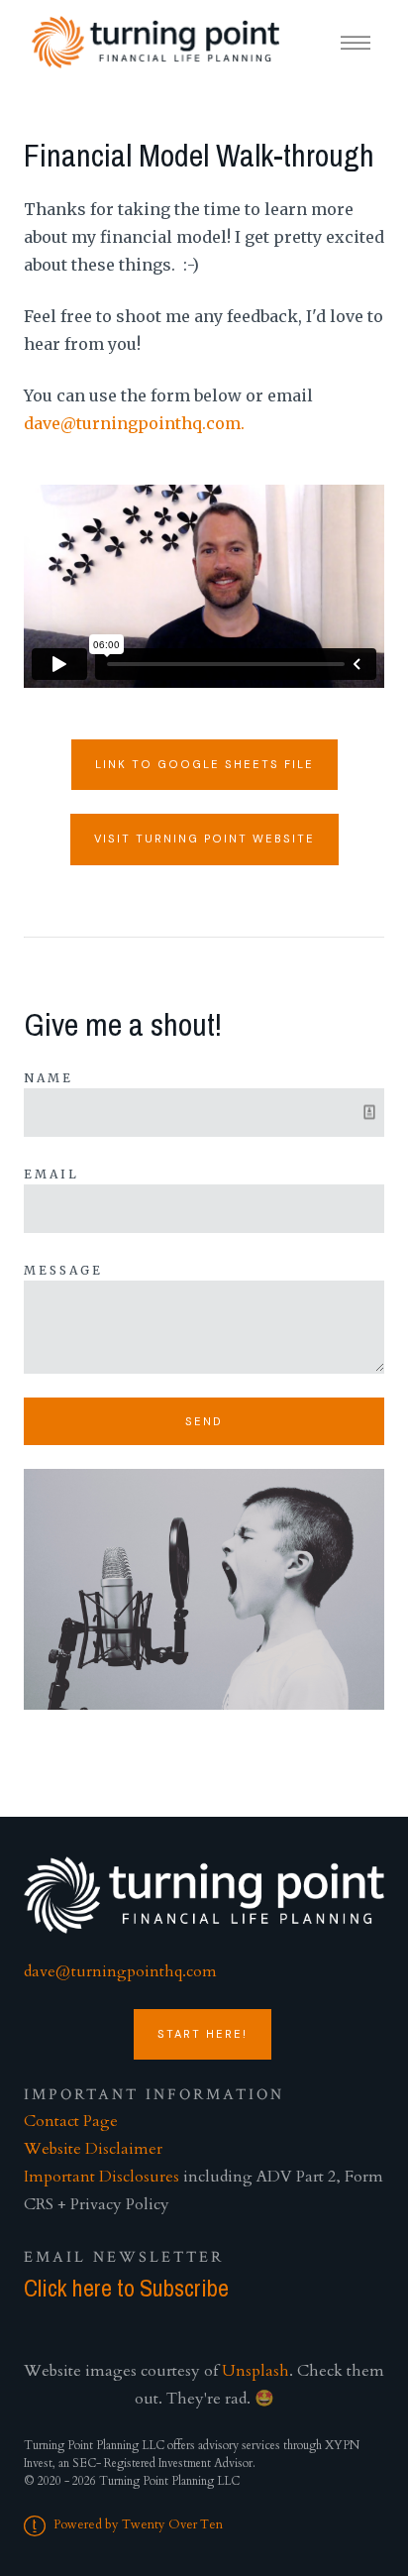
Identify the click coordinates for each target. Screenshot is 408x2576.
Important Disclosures (102, 2177)
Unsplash (255, 2371)
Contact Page (71, 2121)
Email (51, 1174)
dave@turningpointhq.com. (134, 423)
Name (49, 1078)
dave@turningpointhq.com (120, 1971)
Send (204, 1421)
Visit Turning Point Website (204, 839)
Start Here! (203, 2034)
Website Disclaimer (93, 2149)
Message (63, 1270)
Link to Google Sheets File (204, 764)
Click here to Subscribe (126, 2288)
